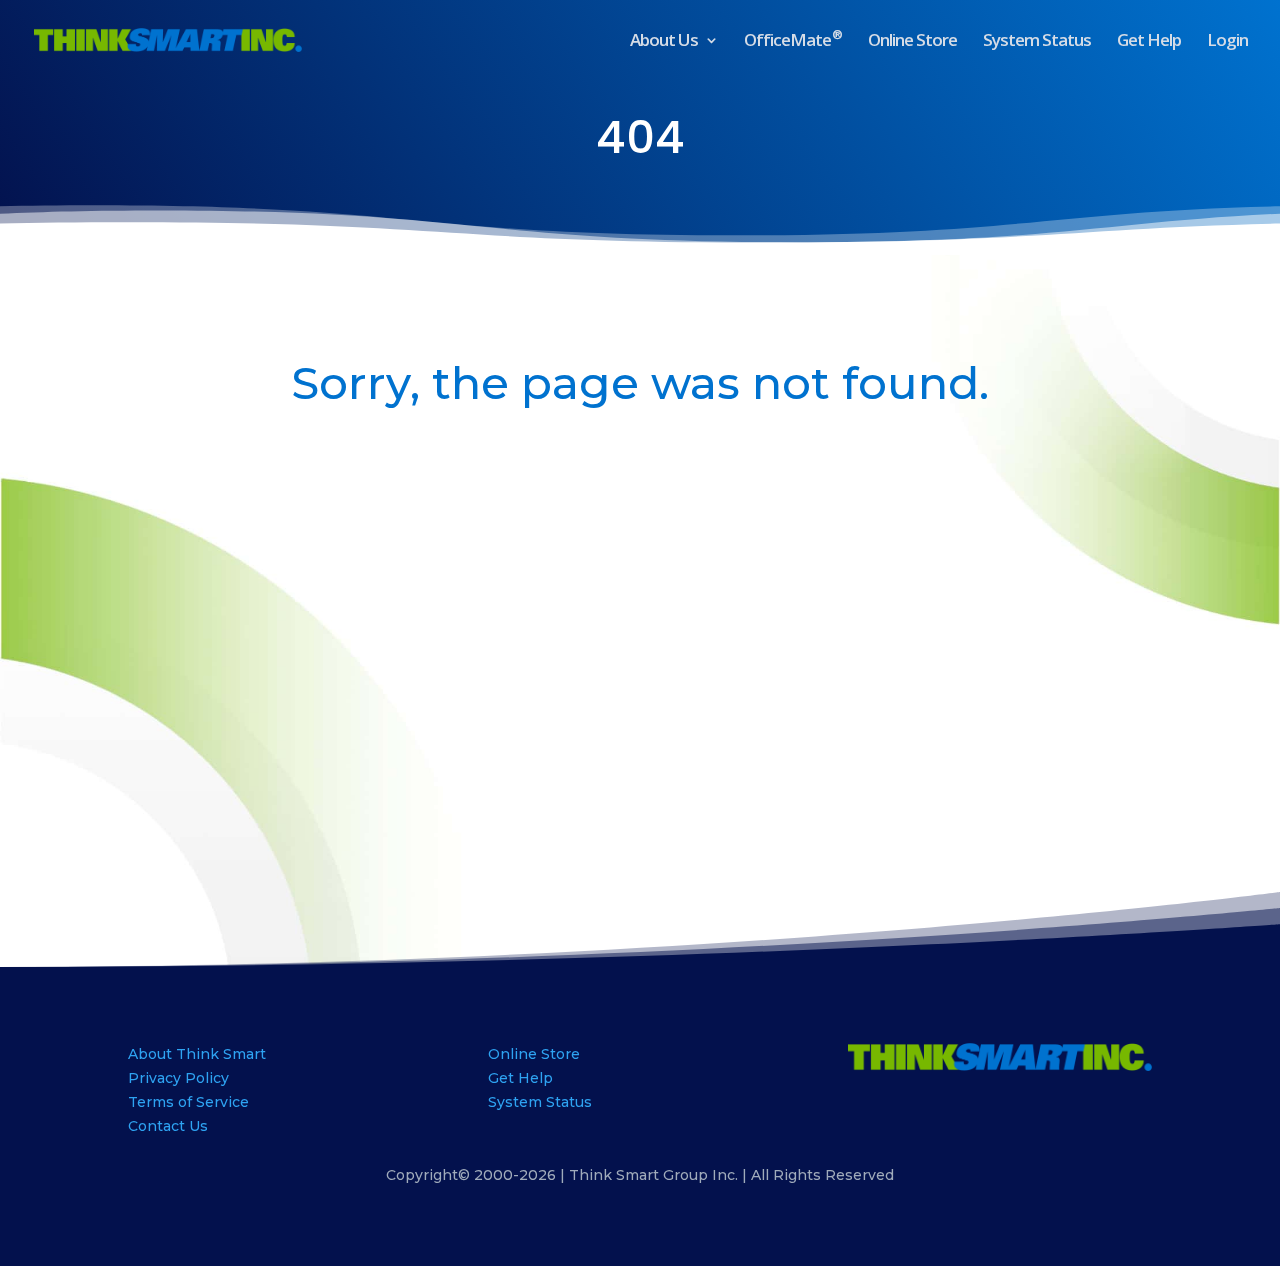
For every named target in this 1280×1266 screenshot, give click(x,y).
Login (1227, 42)
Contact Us (168, 1126)
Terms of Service (188, 1102)
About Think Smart (197, 1054)
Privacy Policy (178, 1078)
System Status (1037, 42)
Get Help (1149, 42)
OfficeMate (793, 42)
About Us (664, 42)
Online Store (912, 42)
